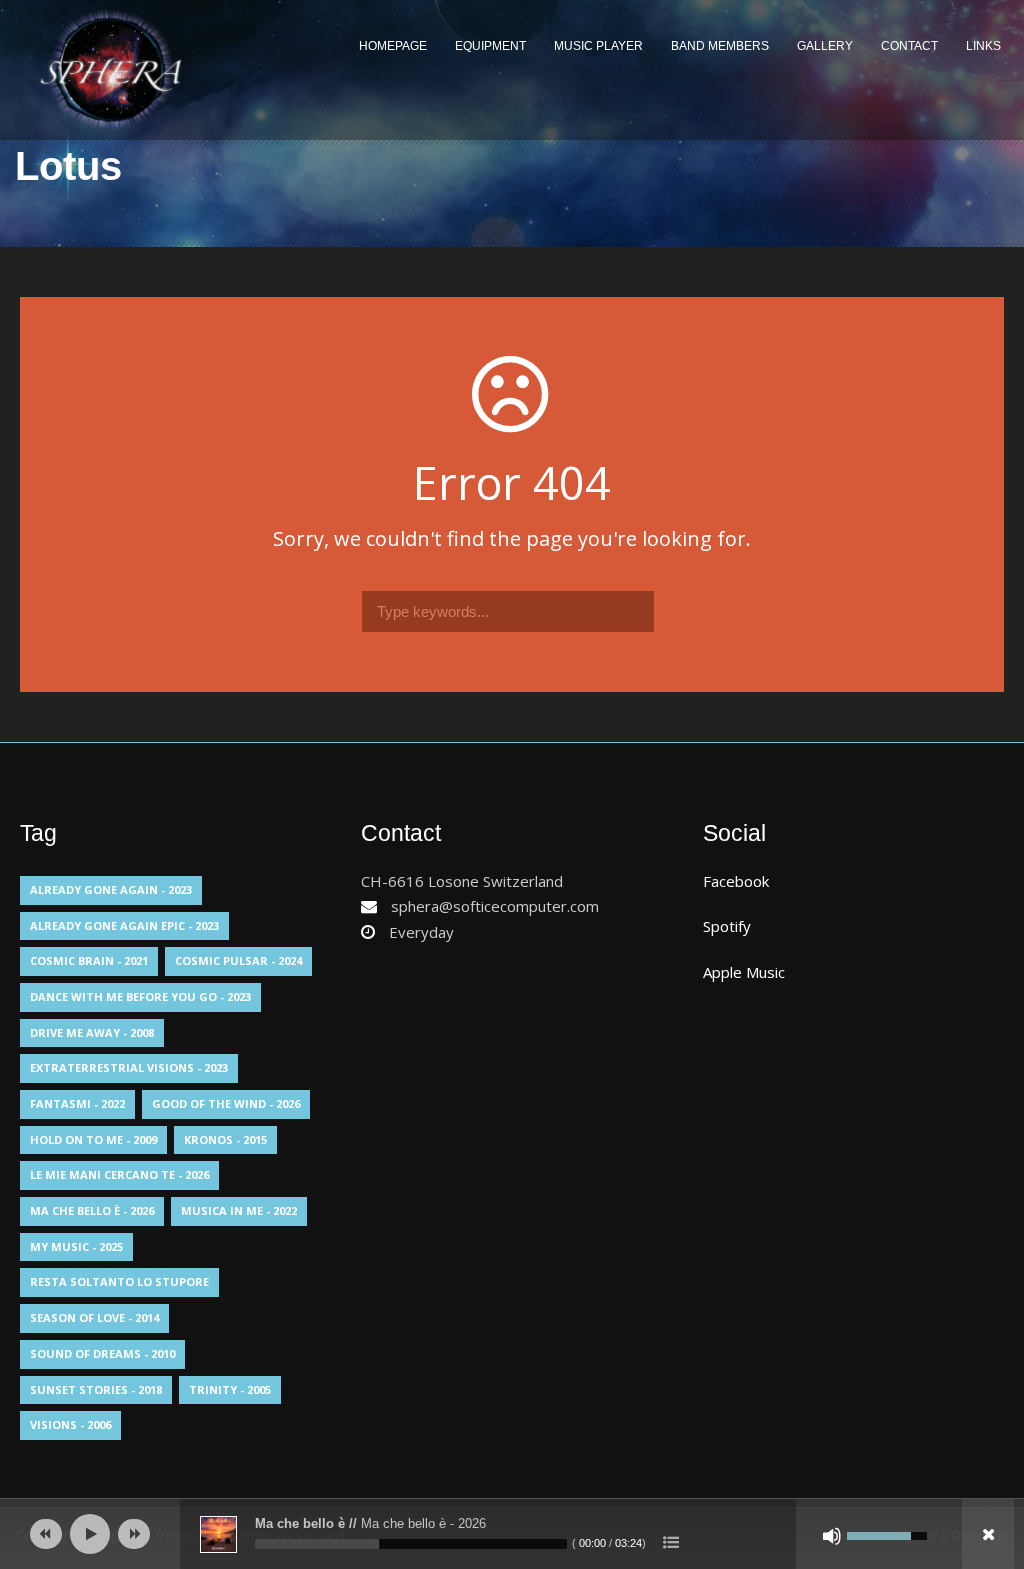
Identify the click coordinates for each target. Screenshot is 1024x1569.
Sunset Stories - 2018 (96, 1389)
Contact (909, 46)
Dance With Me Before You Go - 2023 (140, 996)
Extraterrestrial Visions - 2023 (129, 1067)
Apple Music (744, 972)
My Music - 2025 (76, 1246)
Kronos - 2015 (225, 1139)
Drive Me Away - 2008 (92, 1032)
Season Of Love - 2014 (94, 1317)
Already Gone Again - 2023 (111, 889)
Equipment (490, 46)
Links (983, 46)
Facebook (736, 881)
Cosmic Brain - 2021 (89, 960)
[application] (512, 1534)
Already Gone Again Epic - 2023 (124, 925)
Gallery (825, 46)
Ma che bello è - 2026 (92, 1210)
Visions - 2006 (70, 1424)
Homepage (393, 46)
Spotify (727, 926)
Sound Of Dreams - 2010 (102, 1353)
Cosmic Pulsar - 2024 (238, 960)
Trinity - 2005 (230, 1389)
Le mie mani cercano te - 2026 (119, 1174)
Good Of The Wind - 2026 (226, 1103)
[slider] (411, 1544)
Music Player (598, 46)
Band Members (720, 46)
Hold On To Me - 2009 (93, 1139)
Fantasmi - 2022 (77, 1103)
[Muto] (832, 1536)
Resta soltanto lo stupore (119, 1281)
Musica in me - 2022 (239, 1210)
